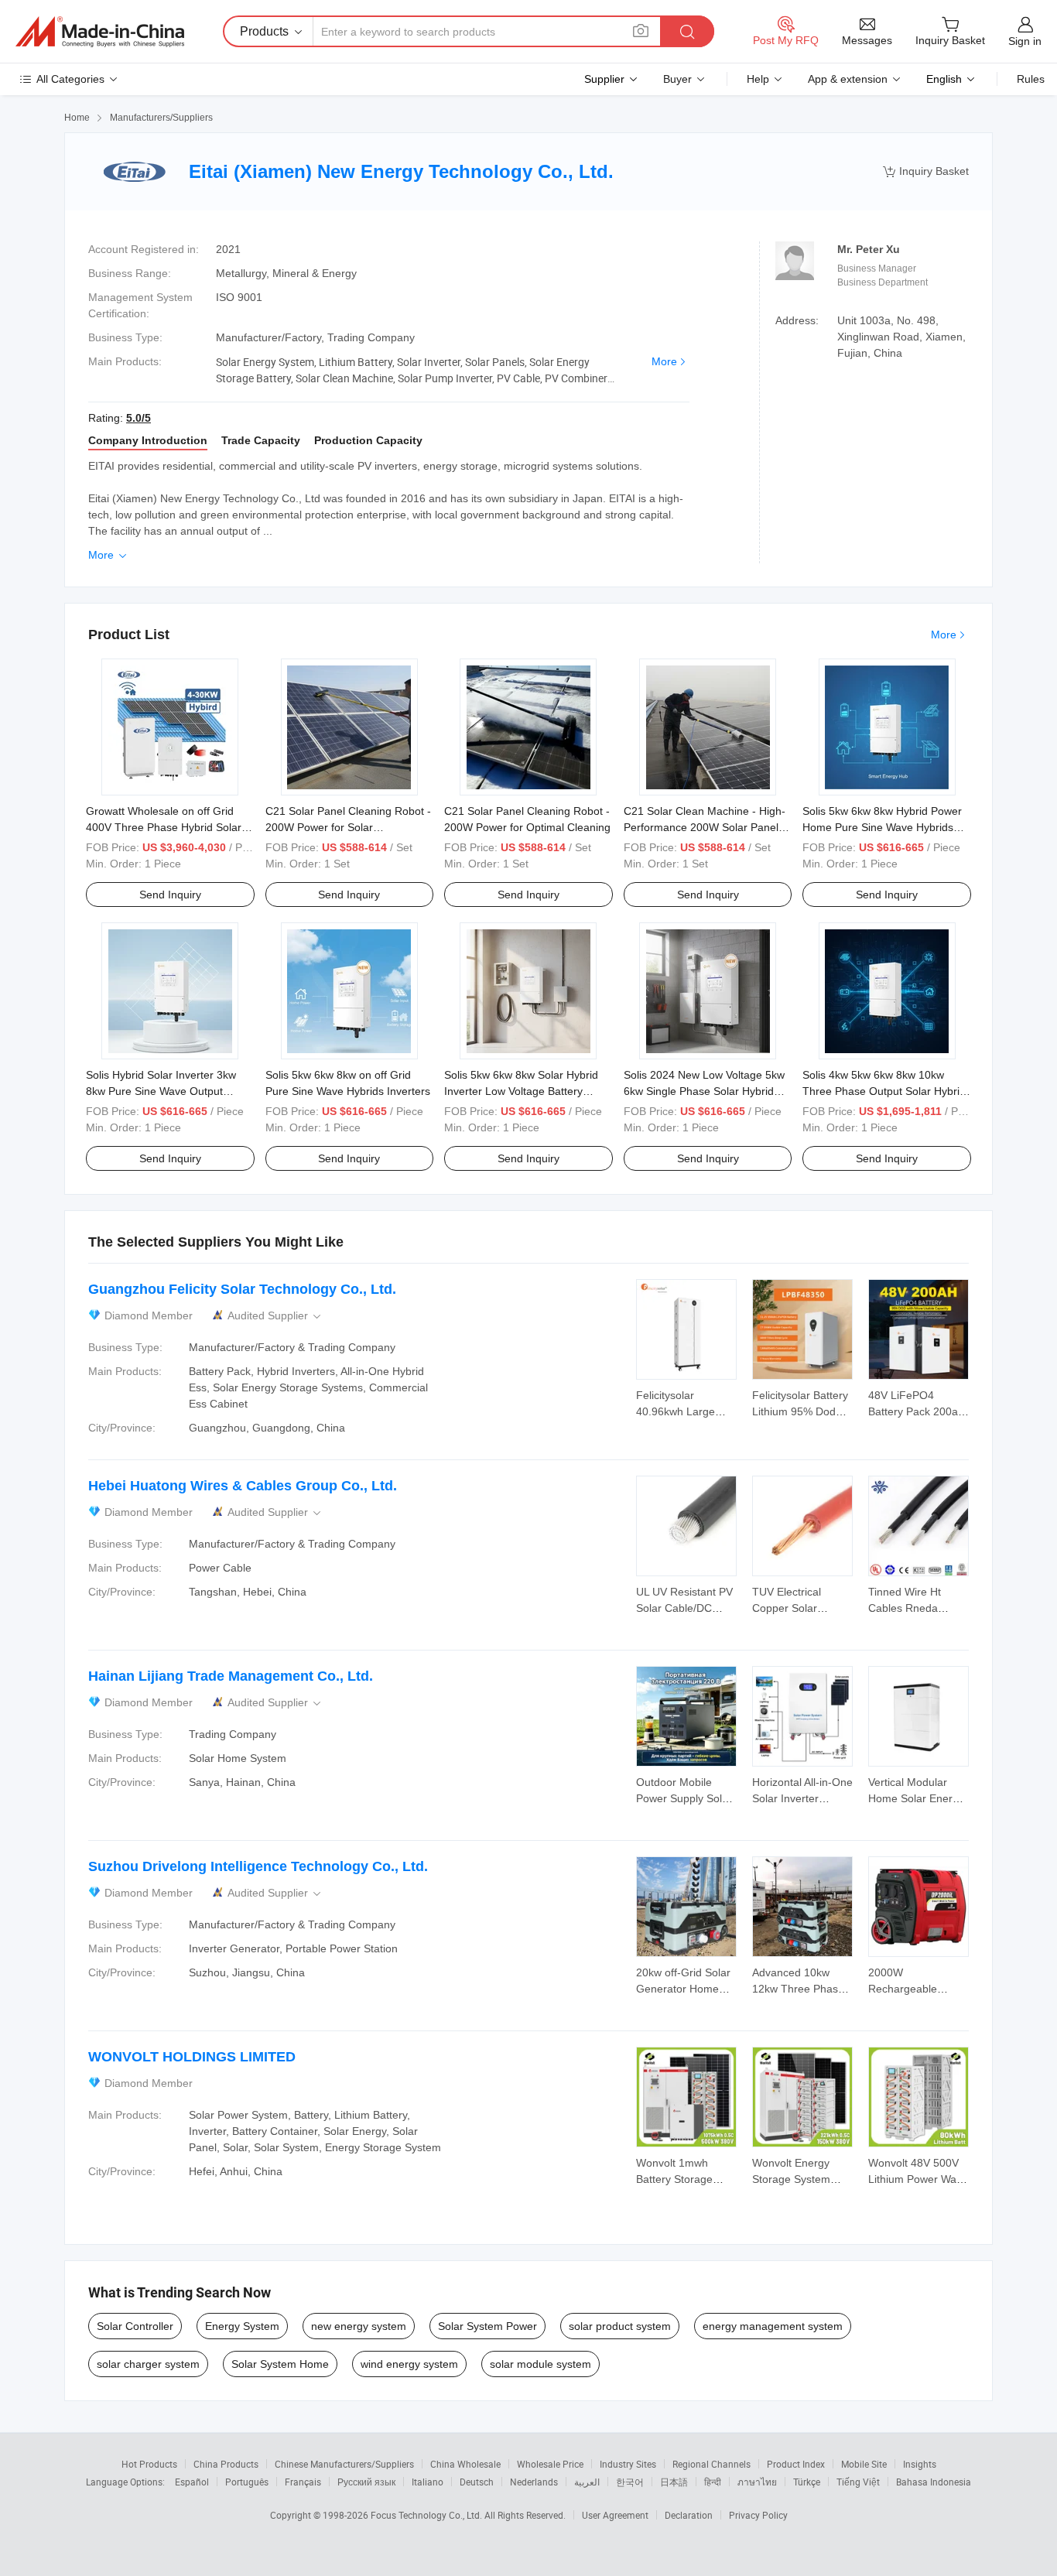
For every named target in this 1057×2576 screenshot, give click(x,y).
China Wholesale (465, 2464)
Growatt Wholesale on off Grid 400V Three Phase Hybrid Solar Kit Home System (164, 827)
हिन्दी (713, 2482)
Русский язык (366, 2482)
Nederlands (534, 2482)
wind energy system (409, 2364)
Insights (920, 2464)
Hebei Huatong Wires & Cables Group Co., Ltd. (243, 1486)
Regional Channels (712, 2464)
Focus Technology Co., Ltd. (428, 2515)
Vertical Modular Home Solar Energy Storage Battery (916, 1798)
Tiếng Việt (858, 2482)
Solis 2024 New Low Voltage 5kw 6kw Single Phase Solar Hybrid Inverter (704, 1091)
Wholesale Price (550, 2464)
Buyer (677, 79)
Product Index (796, 2464)
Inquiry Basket (926, 171)
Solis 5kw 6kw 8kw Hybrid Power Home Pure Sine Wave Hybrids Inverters (882, 827)
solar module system (540, 2364)
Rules (1031, 79)
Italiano (428, 2482)
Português (247, 2482)
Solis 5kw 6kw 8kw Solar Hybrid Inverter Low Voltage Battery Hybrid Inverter (521, 1091)
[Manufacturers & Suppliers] (100, 32)
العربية (587, 2482)
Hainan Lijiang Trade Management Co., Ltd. (231, 1676)
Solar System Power (487, 2326)
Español (192, 2482)
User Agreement (615, 2515)
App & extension (848, 79)
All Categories (70, 79)
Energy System (242, 2326)
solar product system (620, 2326)
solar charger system (148, 2364)
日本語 (674, 2482)
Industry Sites (628, 2464)
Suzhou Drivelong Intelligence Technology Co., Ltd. (258, 1866)
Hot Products (149, 2464)
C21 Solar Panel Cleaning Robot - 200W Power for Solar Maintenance (348, 827)
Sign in (1025, 41)
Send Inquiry (170, 895)
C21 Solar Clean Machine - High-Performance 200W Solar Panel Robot (705, 827)
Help (758, 79)
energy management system (773, 2326)
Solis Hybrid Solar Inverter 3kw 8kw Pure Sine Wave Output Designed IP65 (161, 1091)
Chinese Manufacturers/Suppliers (344, 2464)
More (664, 361)
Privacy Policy (758, 2515)
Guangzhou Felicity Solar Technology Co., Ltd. (242, 1289)
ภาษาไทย (757, 2482)
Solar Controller (135, 2326)
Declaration (689, 2515)
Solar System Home (280, 2364)
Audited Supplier (275, 1316)
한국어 (630, 2482)
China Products (226, 2464)
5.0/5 (139, 418)
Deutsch (477, 2482)
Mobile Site (864, 2464)
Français (303, 2482)
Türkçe (807, 2482)
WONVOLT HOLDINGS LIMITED (192, 2057)
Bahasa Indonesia (934, 2482)
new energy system (359, 2326)
